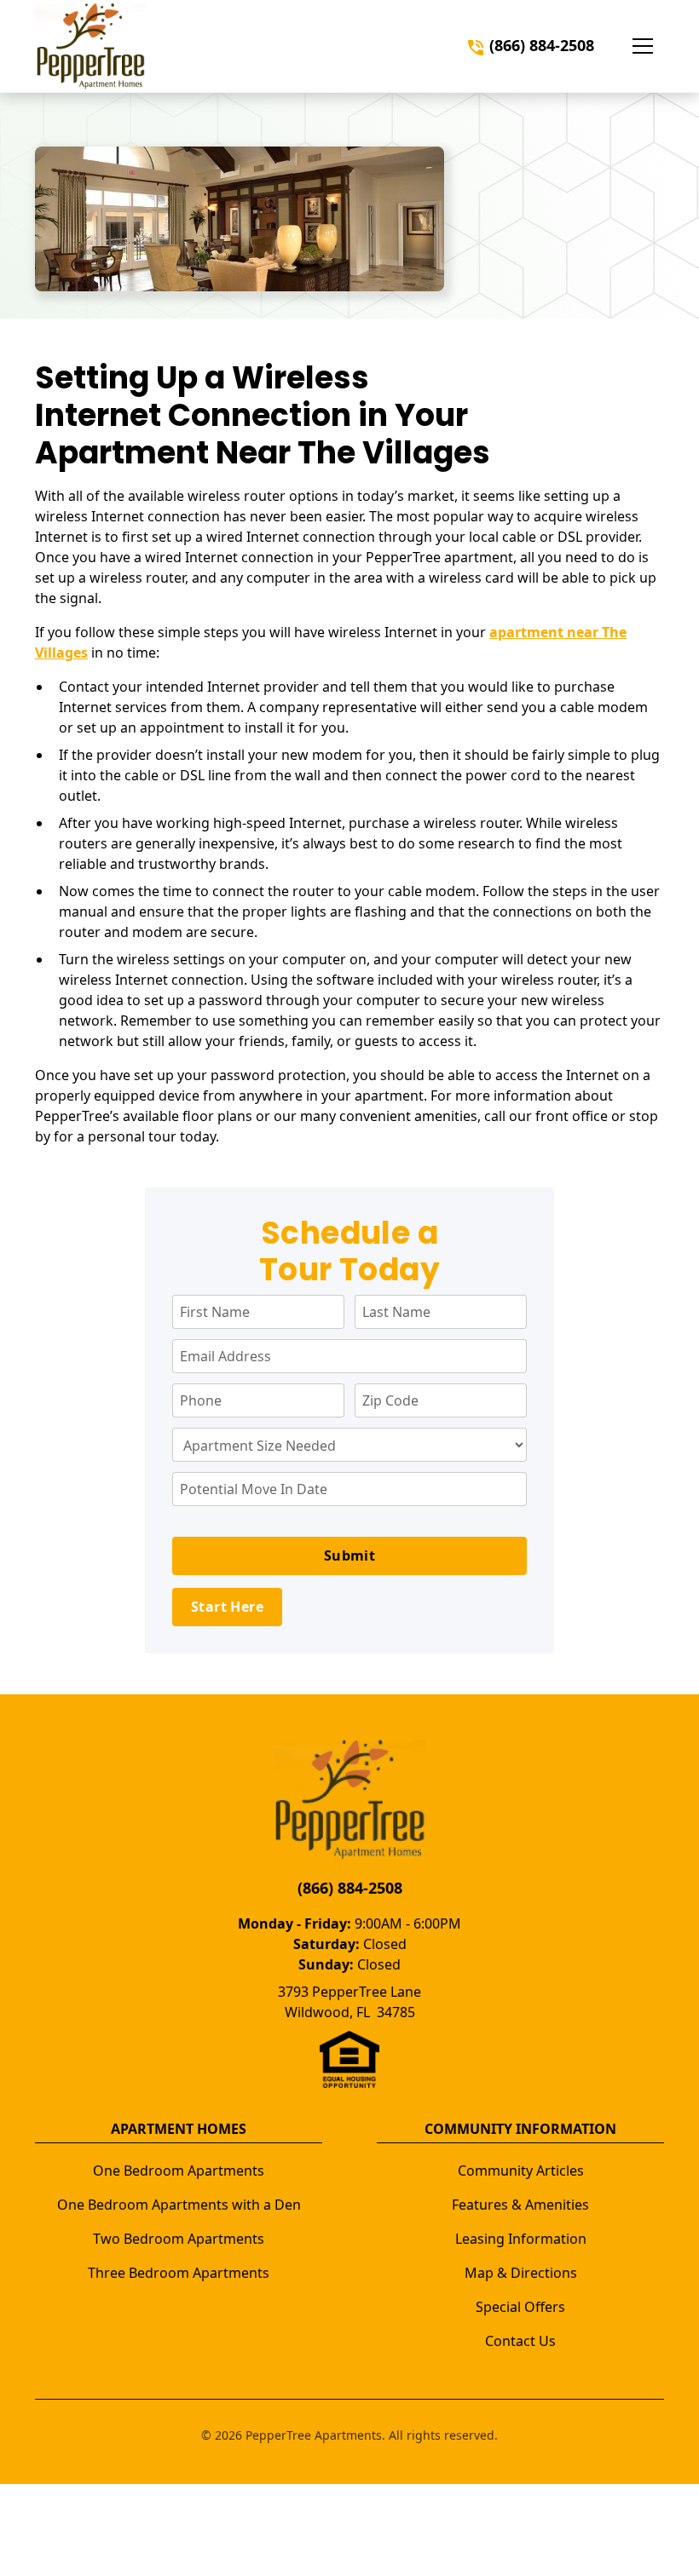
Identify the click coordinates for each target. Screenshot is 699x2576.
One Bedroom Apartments (179, 2171)
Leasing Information (521, 2239)
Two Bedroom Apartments (179, 2239)
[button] (643, 46)
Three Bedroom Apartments (179, 2273)
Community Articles (521, 2171)
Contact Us (520, 2341)
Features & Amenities (520, 2205)
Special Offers (520, 2307)
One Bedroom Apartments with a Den (179, 2205)
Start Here (227, 1607)
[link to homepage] (90, 46)
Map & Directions (521, 2273)
